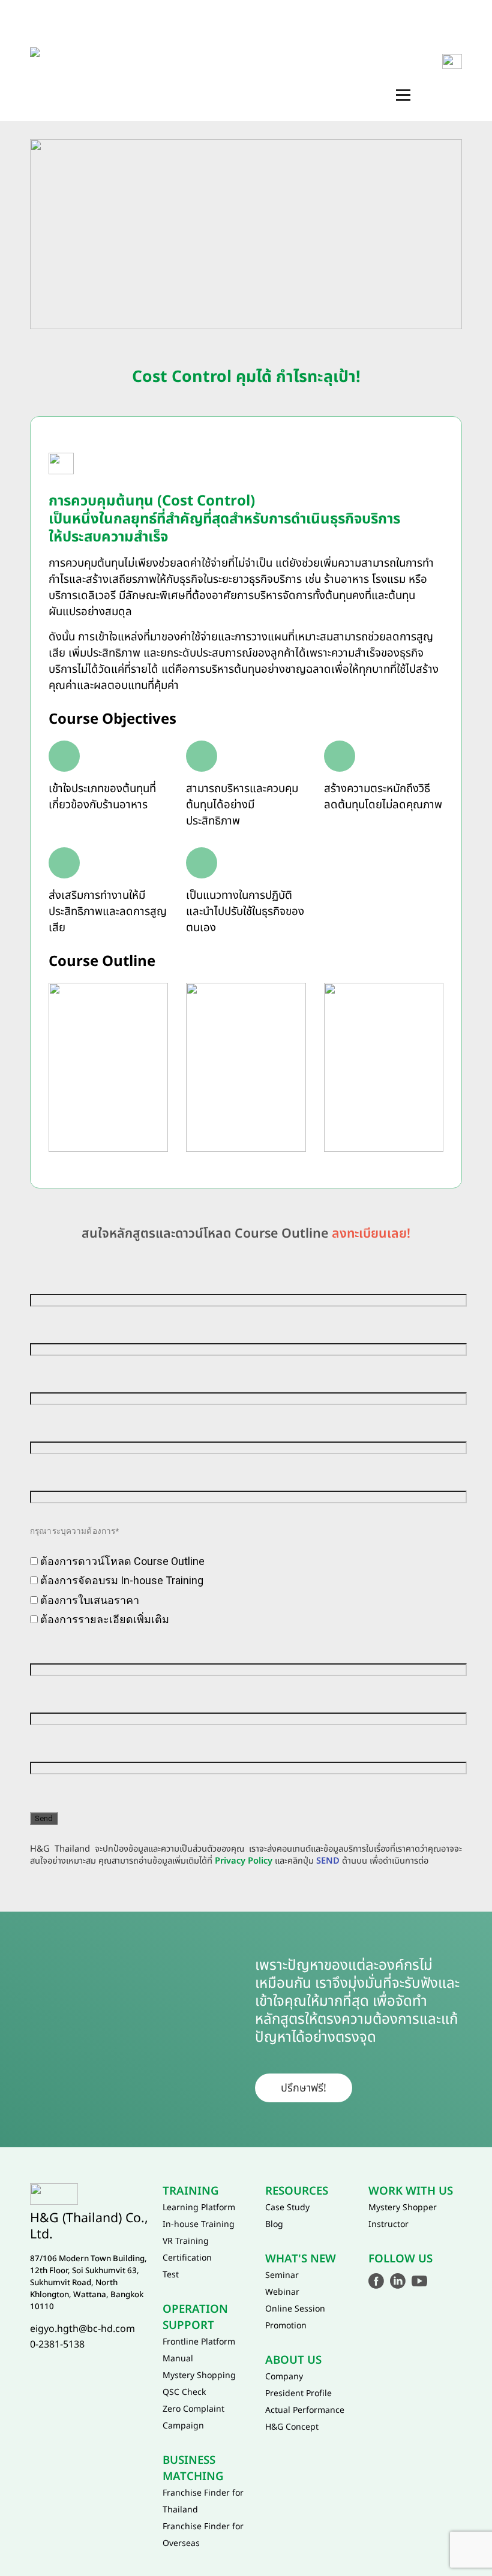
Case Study (287, 2208)
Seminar (282, 2275)
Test (171, 2275)
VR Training (186, 2241)
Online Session (295, 2309)
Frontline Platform (199, 2342)
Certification (187, 2258)
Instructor (388, 2224)
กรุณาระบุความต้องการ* (74, 1531)
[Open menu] (403, 95)
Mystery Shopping (199, 2375)
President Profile (298, 2393)
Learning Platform (199, 2208)
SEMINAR (376, 70)
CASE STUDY (301, 70)
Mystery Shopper (403, 2208)
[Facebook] (376, 2281)
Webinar (282, 2292)
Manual (178, 2359)
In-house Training (199, 2224)
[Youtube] (419, 2281)
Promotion (286, 2326)
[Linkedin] (398, 2281)
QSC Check (184, 2392)
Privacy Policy (244, 1861)
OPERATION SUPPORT (351, 35)
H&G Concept (292, 2427)
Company (284, 2377)
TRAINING (256, 35)
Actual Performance (305, 2410)
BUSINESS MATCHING (202, 70)
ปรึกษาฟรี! (304, 2088)
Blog (274, 2224)
